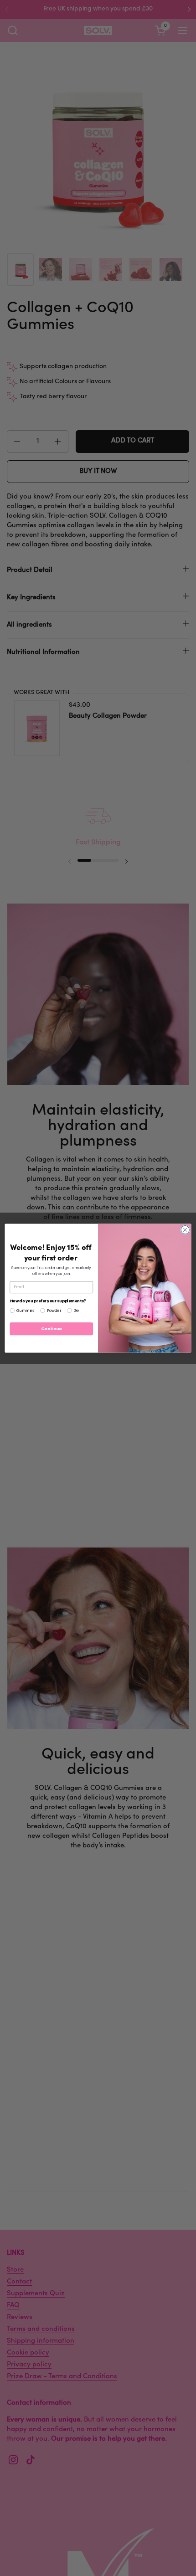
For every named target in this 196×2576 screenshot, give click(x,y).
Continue (52, 1329)
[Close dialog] (185, 1229)
